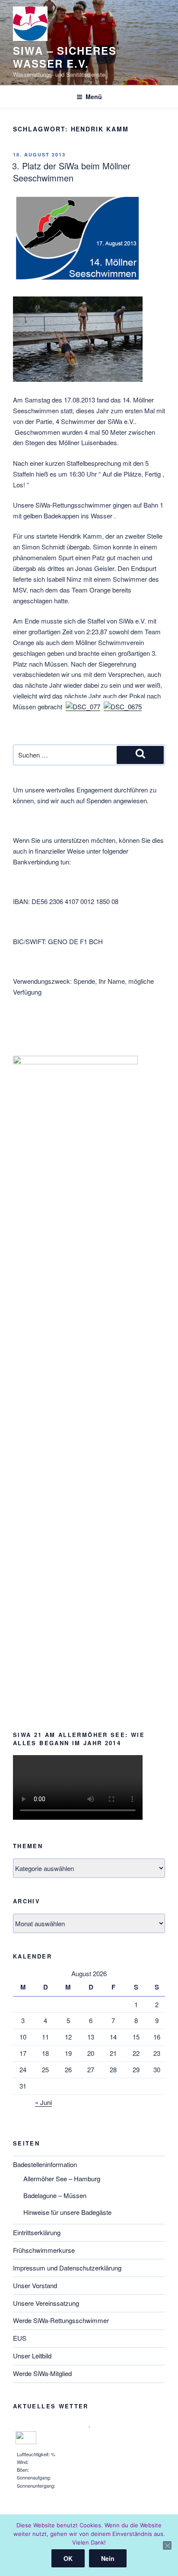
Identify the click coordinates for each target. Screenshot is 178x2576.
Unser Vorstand (35, 2285)
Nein (108, 2558)
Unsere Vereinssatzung (46, 2303)
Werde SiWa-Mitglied (42, 2373)
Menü (94, 97)
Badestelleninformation (45, 2164)
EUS (20, 2338)
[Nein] (167, 2545)
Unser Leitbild (32, 2356)
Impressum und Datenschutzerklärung (67, 2268)
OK (68, 2558)
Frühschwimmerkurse (44, 2250)
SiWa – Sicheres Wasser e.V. (65, 57)
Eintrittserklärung (37, 2232)
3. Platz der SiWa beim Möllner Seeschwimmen (71, 172)
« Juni (43, 2102)
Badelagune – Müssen (55, 2195)
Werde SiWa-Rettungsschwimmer (61, 2320)
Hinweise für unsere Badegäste (67, 2212)
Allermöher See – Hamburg (62, 2178)
